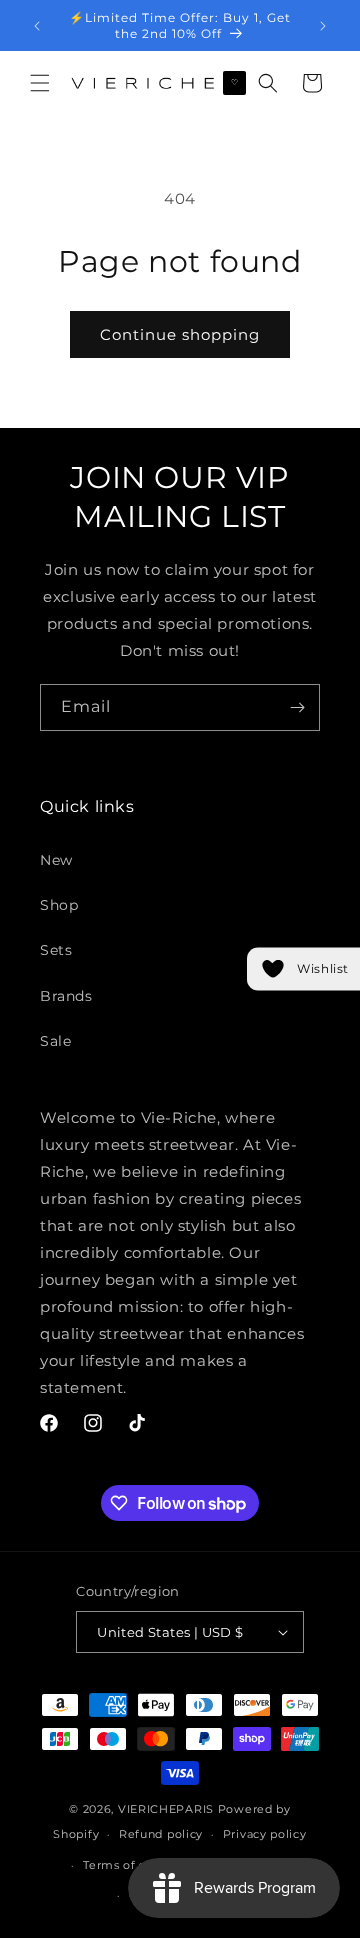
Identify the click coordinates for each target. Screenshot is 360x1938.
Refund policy (161, 1834)
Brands (66, 996)
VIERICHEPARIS (166, 1809)
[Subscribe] (297, 707)
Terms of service (132, 1865)
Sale (55, 1041)
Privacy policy (265, 1834)
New (56, 860)
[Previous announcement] (37, 26)
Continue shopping (180, 334)
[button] (40, 83)
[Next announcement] (323, 26)
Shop (59, 905)
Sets (56, 950)
